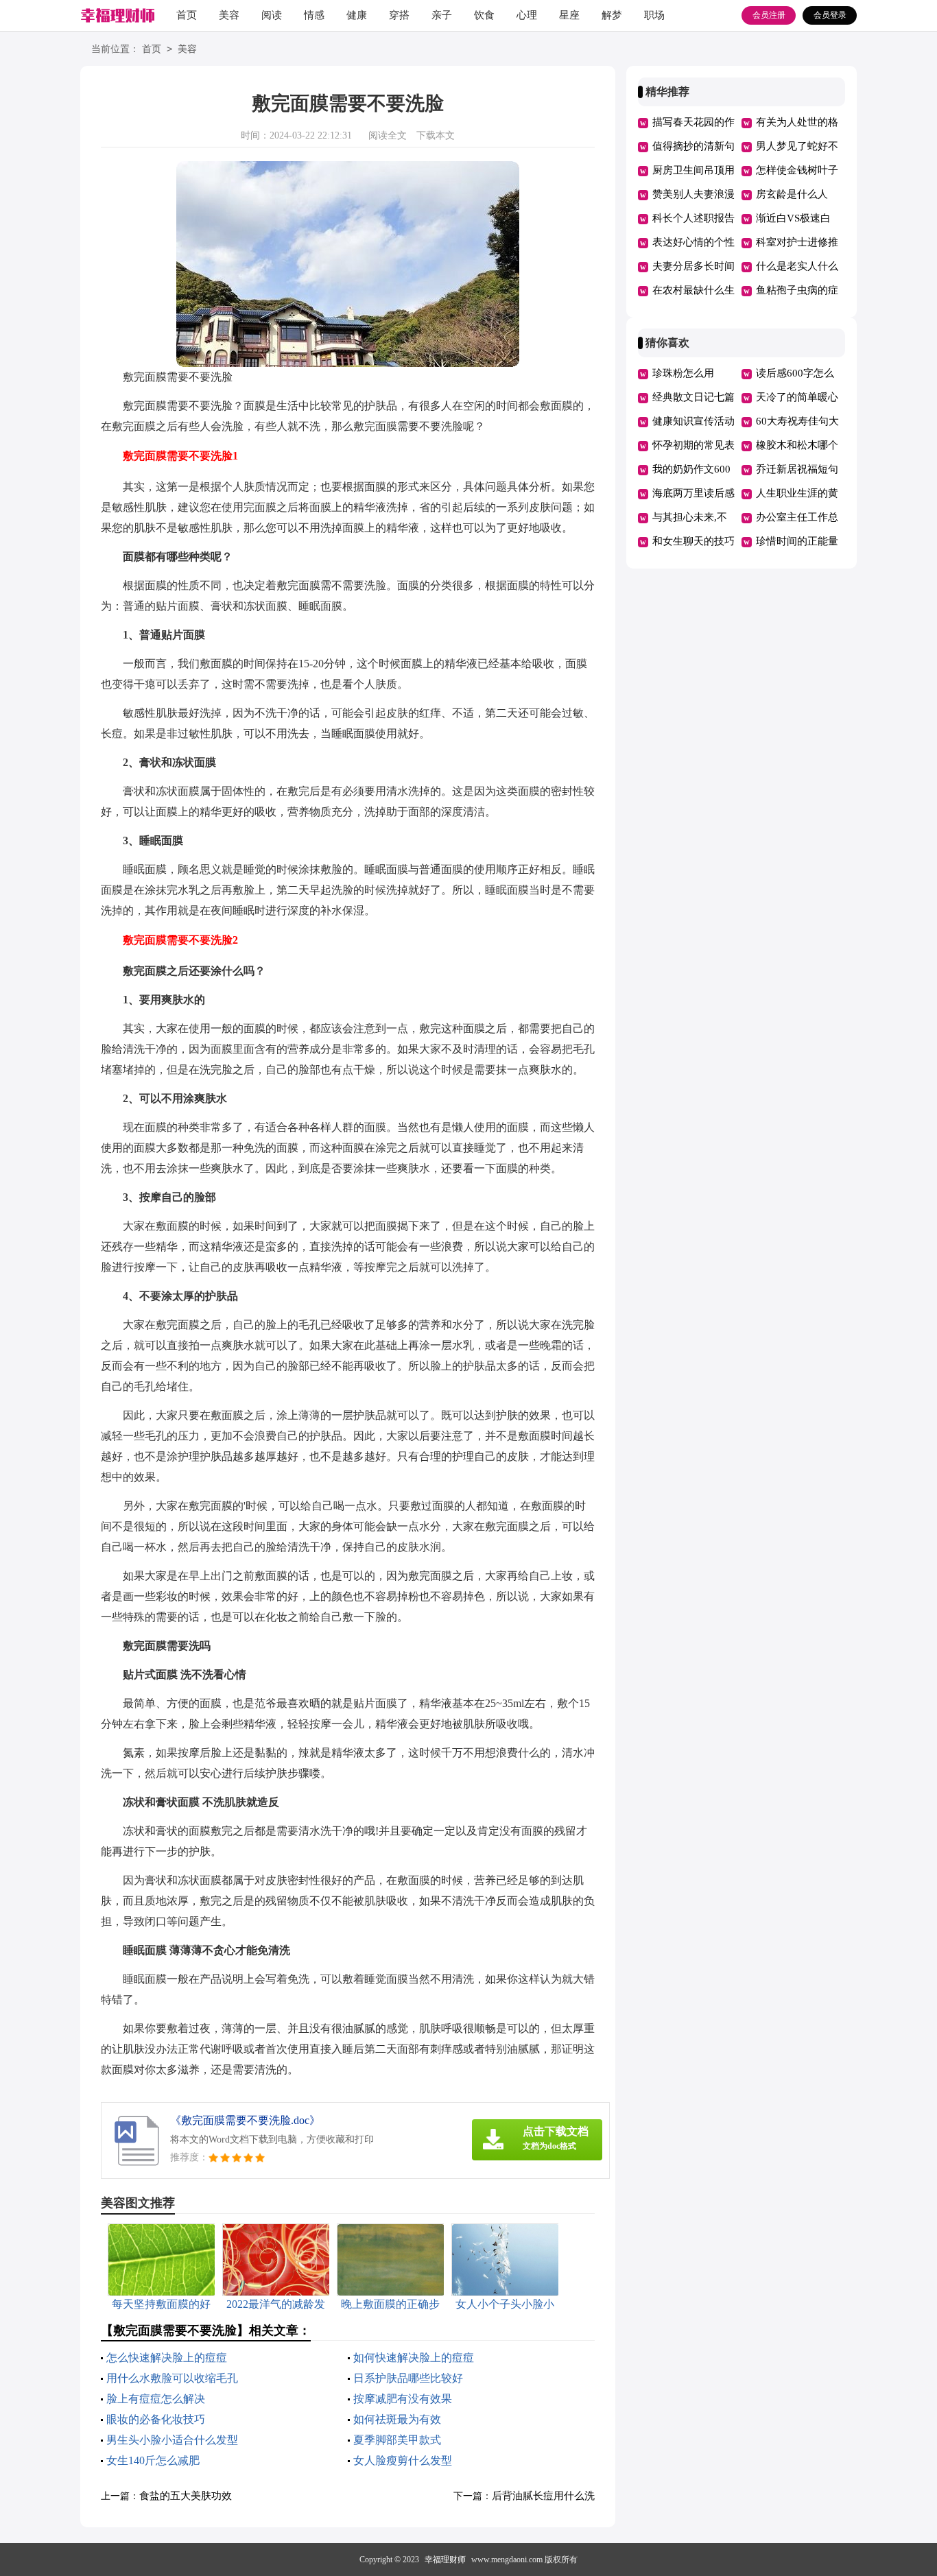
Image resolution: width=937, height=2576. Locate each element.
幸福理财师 (445, 2560)
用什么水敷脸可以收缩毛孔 (172, 2378)
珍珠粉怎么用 (683, 373)
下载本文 (436, 135)
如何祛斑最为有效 (397, 2419)
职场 (654, 15)
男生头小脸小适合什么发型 (172, 2440)
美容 (229, 15)
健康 (357, 15)
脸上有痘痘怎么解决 (156, 2399)
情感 (314, 15)
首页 (187, 15)
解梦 (612, 15)
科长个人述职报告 (693, 218)
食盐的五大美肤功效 (186, 2496)
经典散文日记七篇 (693, 397)
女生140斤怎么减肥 (153, 2460)
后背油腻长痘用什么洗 (543, 2496)
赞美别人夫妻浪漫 (693, 194)
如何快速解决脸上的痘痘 (414, 2358)
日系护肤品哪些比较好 (408, 2378)
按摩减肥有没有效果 (403, 2399)
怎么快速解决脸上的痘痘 (167, 2358)
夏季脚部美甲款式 (397, 2440)
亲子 (442, 15)
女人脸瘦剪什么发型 (403, 2460)
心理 (527, 15)
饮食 (484, 15)
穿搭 (399, 15)
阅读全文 (388, 135)
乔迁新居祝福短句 (797, 469)
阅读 (272, 15)
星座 (569, 15)
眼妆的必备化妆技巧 (156, 2419)
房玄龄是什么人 (792, 194)
